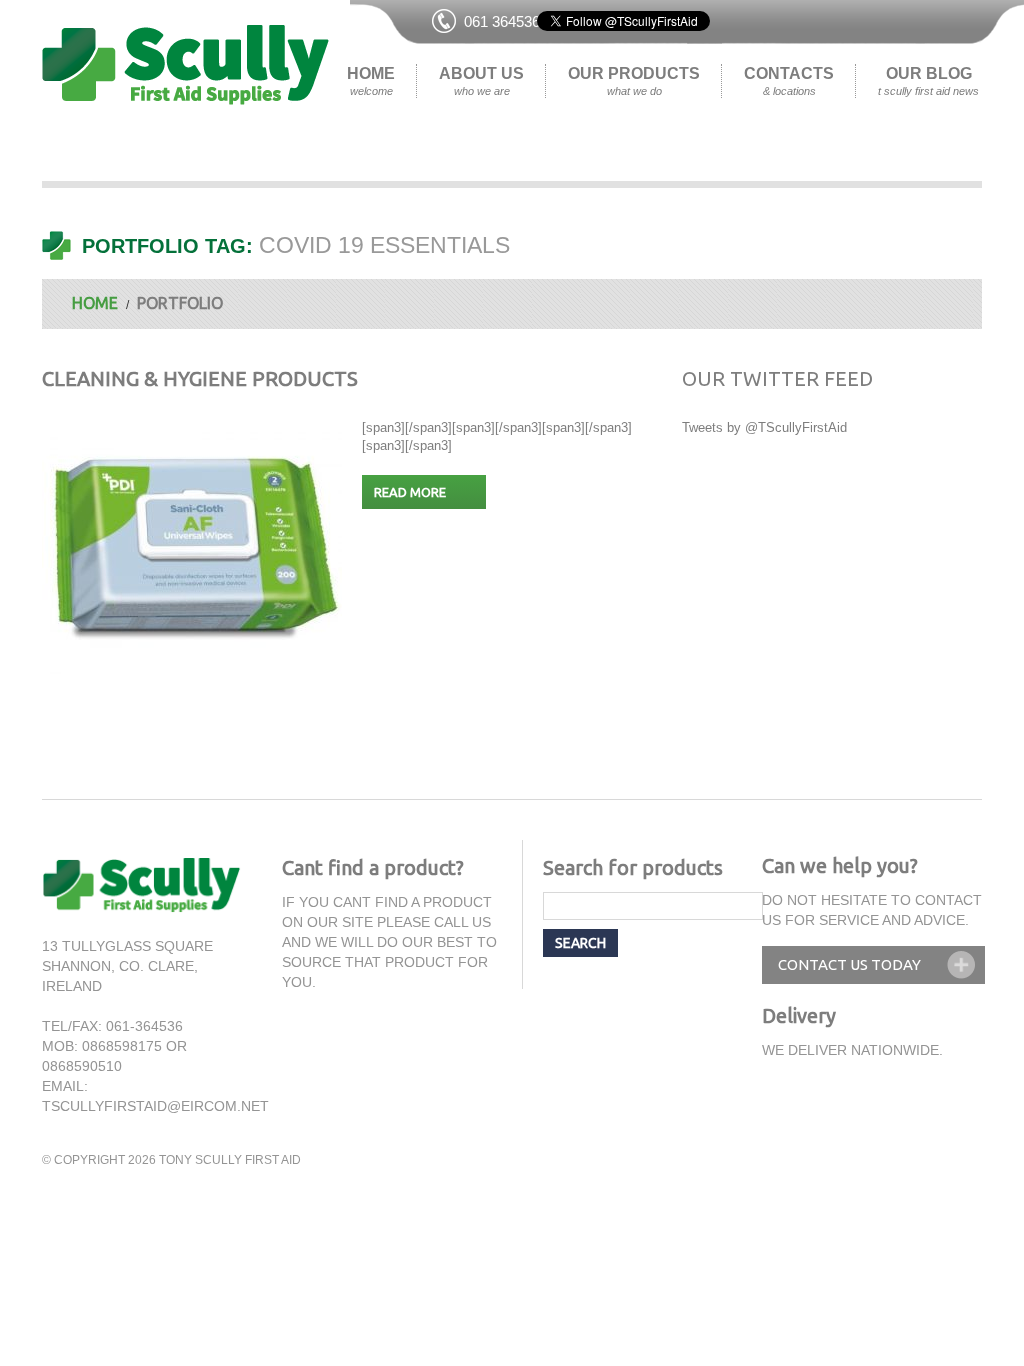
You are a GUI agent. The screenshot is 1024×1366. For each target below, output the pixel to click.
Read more (410, 492)
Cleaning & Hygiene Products (200, 378)
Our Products (634, 81)
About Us (481, 81)
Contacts (789, 81)
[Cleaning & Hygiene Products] (192, 549)
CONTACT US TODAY (849, 964)
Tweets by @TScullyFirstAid (764, 427)
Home (371, 81)
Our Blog (928, 81)
